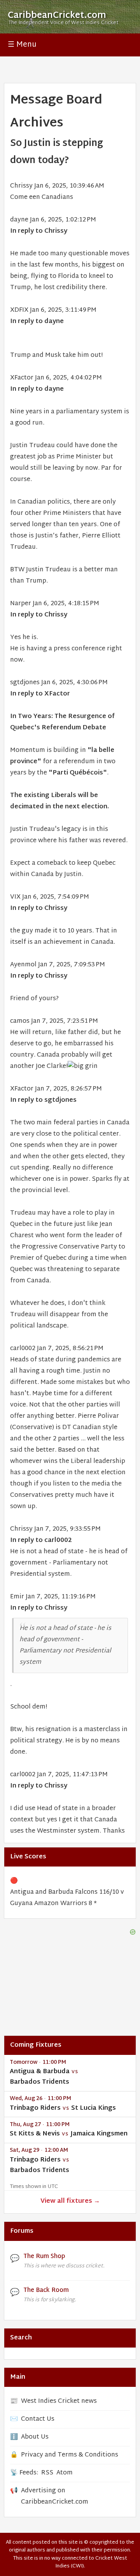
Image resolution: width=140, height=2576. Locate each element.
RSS (47, 2473)
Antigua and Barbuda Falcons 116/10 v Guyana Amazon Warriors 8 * (67, 1898)
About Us (35, 2437)
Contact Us (38, 2419)
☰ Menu (22, 45)
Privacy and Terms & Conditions (70, 2455)
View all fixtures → (70, 2201)
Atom (65, 2473)
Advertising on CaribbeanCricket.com (55, 2497)
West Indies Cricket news (59, 2401)
